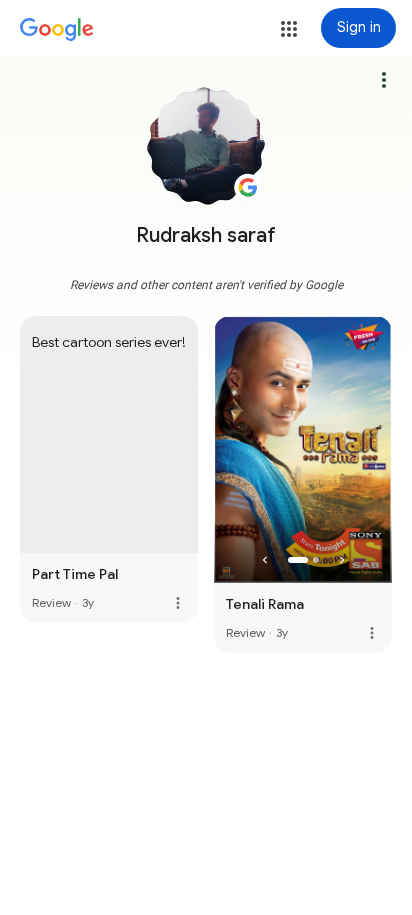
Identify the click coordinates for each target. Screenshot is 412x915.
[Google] (57, 30)
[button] (289, 29)
